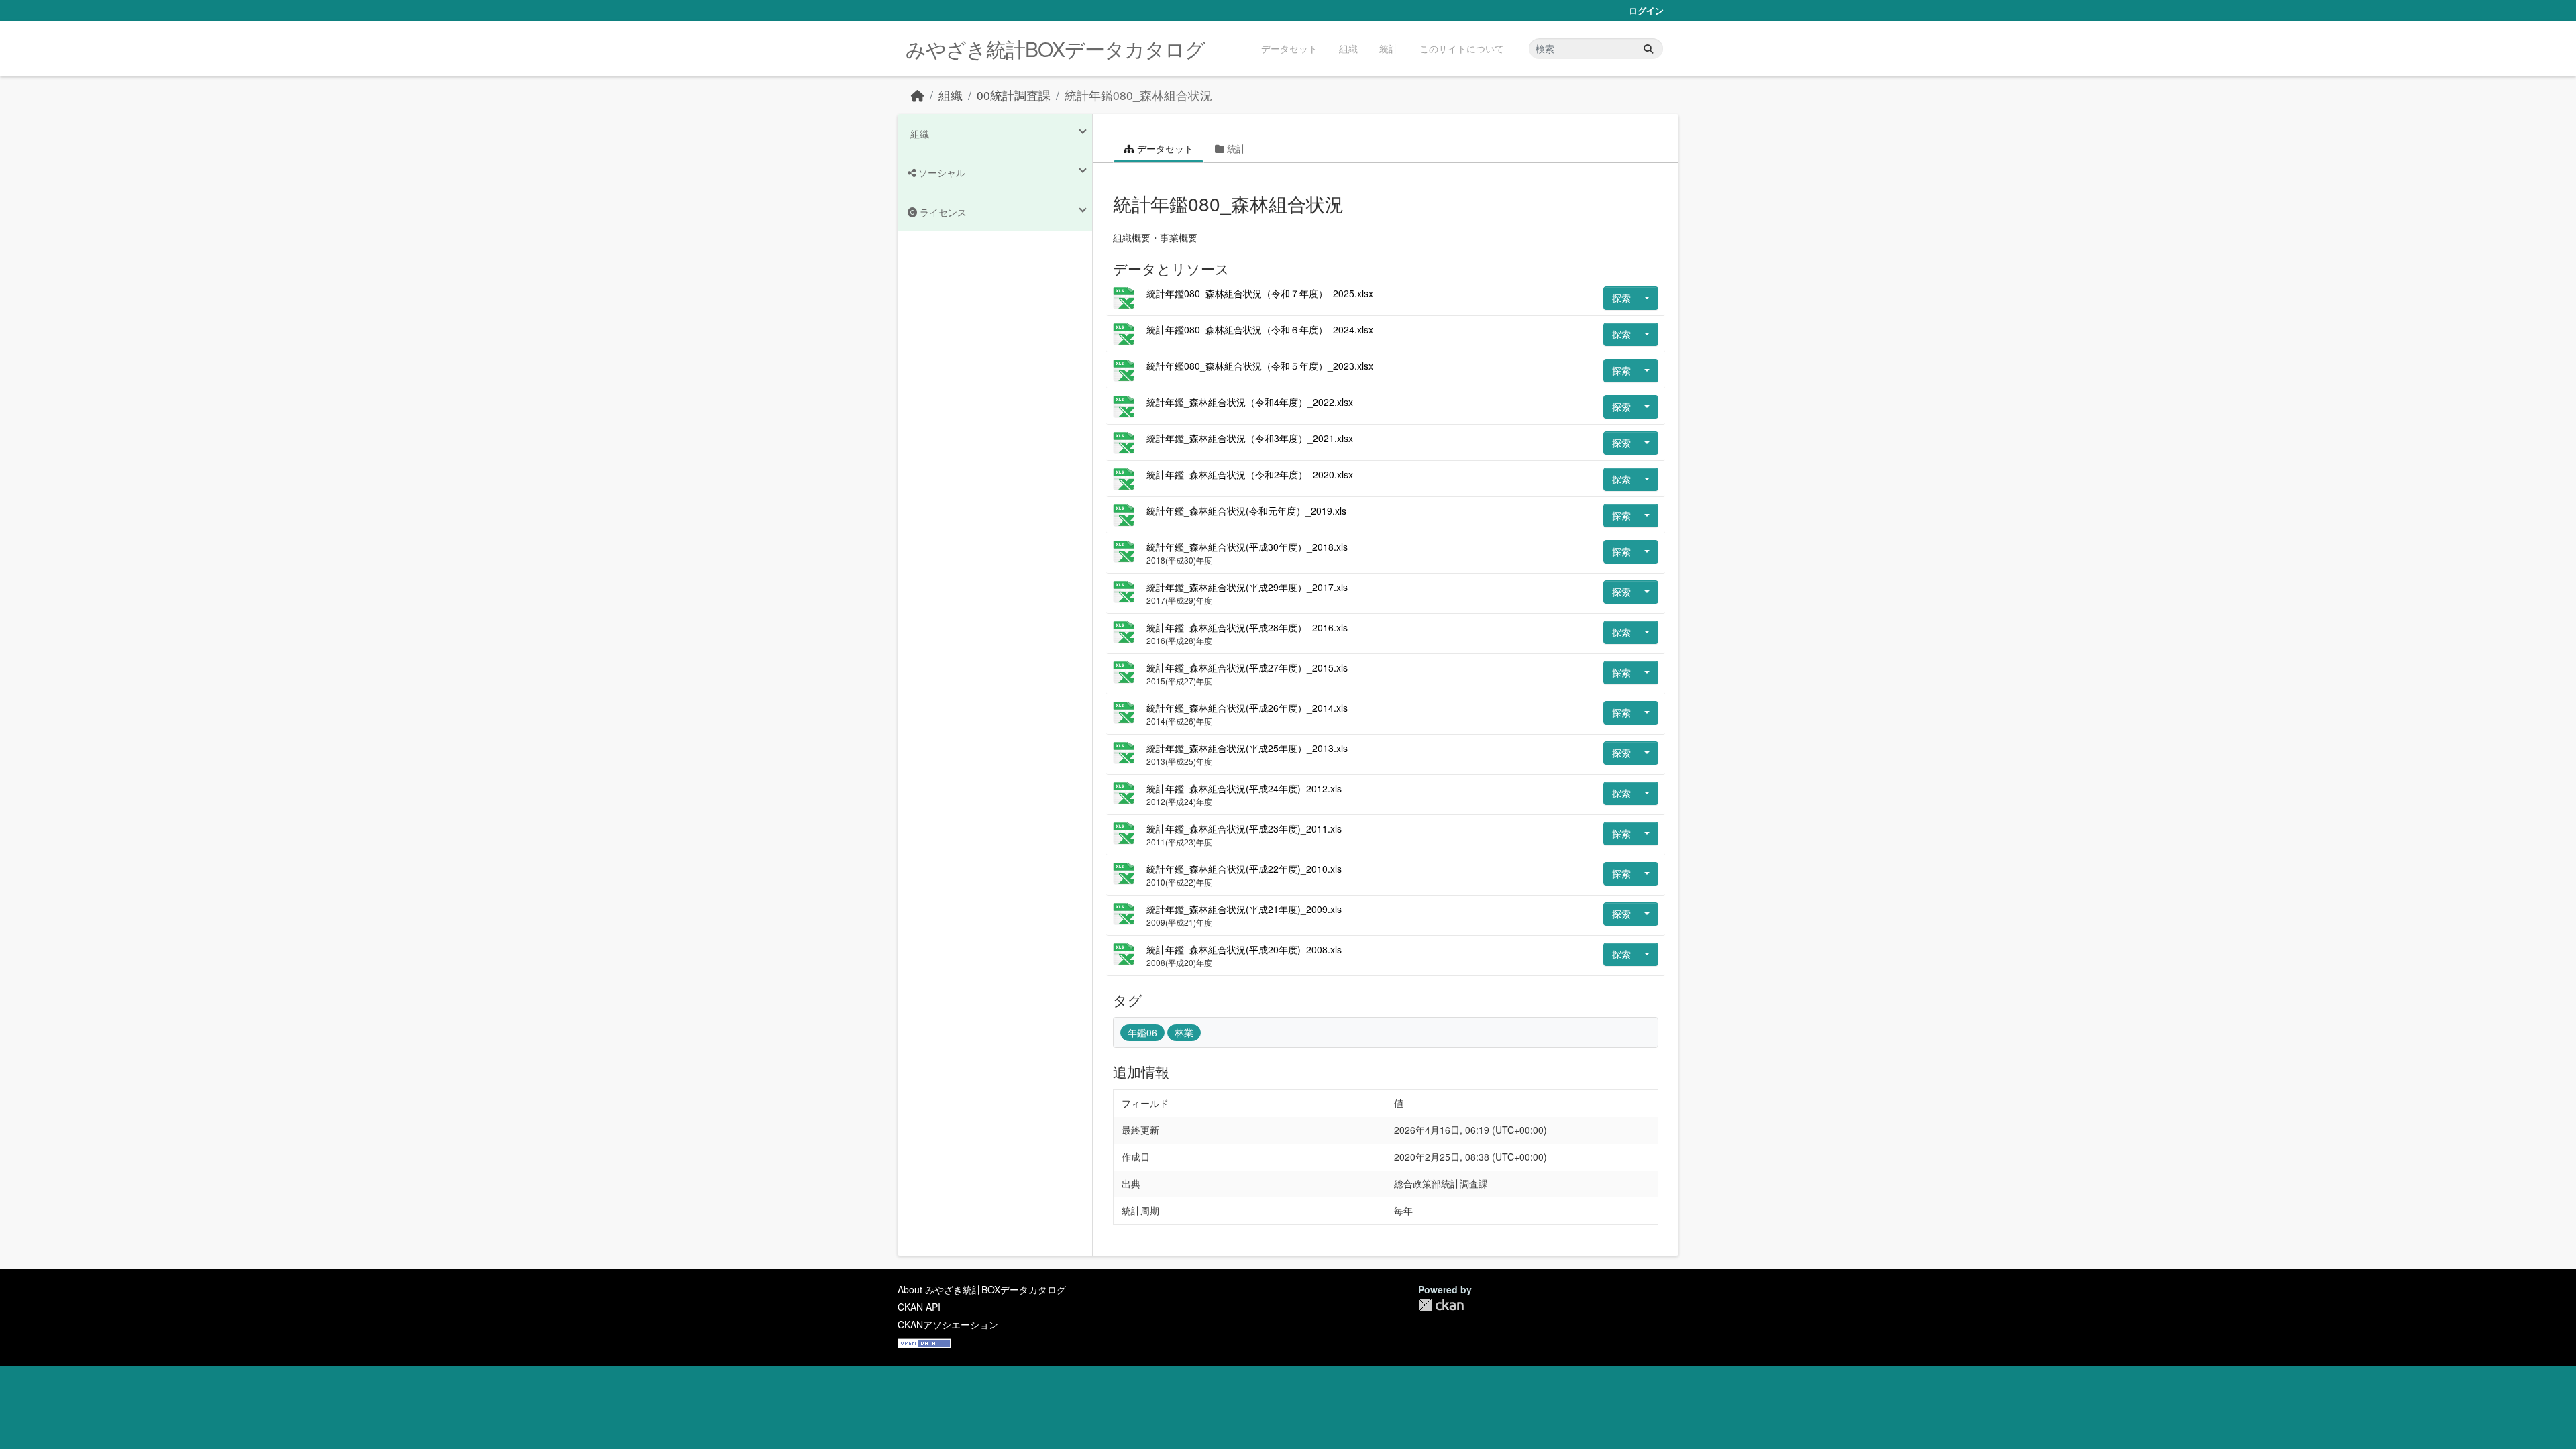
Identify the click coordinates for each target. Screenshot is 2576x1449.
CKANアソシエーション (948, 1324)
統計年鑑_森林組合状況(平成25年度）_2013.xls (1247, 748)
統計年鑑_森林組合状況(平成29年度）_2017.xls (1247, 587)
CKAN (1441, 1305)
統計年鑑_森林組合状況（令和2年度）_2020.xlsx (1250, 474)
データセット (1289, 48)
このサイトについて (1462, 48)
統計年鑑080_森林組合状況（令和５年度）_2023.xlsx (1260, 366)
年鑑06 (1142, 1032)
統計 (1389, 48)
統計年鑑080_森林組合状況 (1138, 95)
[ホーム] (918, 95)
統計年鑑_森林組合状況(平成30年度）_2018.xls (1247, 547)
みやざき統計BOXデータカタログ (1055, 49)
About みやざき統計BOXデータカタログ (982, 1289)
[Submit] (1648, 49)
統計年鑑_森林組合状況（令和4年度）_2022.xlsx (1250, 402)
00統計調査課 (1014, 95)
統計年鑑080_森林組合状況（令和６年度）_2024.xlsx (1260, 329)
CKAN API (919, 1307)
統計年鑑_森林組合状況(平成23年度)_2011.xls (1244, 828)
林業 (1184, 1032)
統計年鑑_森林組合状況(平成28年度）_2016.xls (1247, 627)
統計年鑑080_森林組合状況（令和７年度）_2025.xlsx (1260, 293)
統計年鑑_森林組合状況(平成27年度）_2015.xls (1247, 667)
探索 (1621, 298)
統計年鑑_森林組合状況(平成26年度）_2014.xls (1247, 708)
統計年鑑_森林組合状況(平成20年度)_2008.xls (1244, 949)
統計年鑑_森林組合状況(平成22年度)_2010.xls (1244, 869)
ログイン (1646, 10)
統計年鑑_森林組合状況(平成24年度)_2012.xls (1244, 788)
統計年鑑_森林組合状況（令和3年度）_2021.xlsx (1250, 438)
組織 (1348, 48)
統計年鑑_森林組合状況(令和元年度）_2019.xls (1246, 511)
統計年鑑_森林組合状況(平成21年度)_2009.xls (1244, 909)
